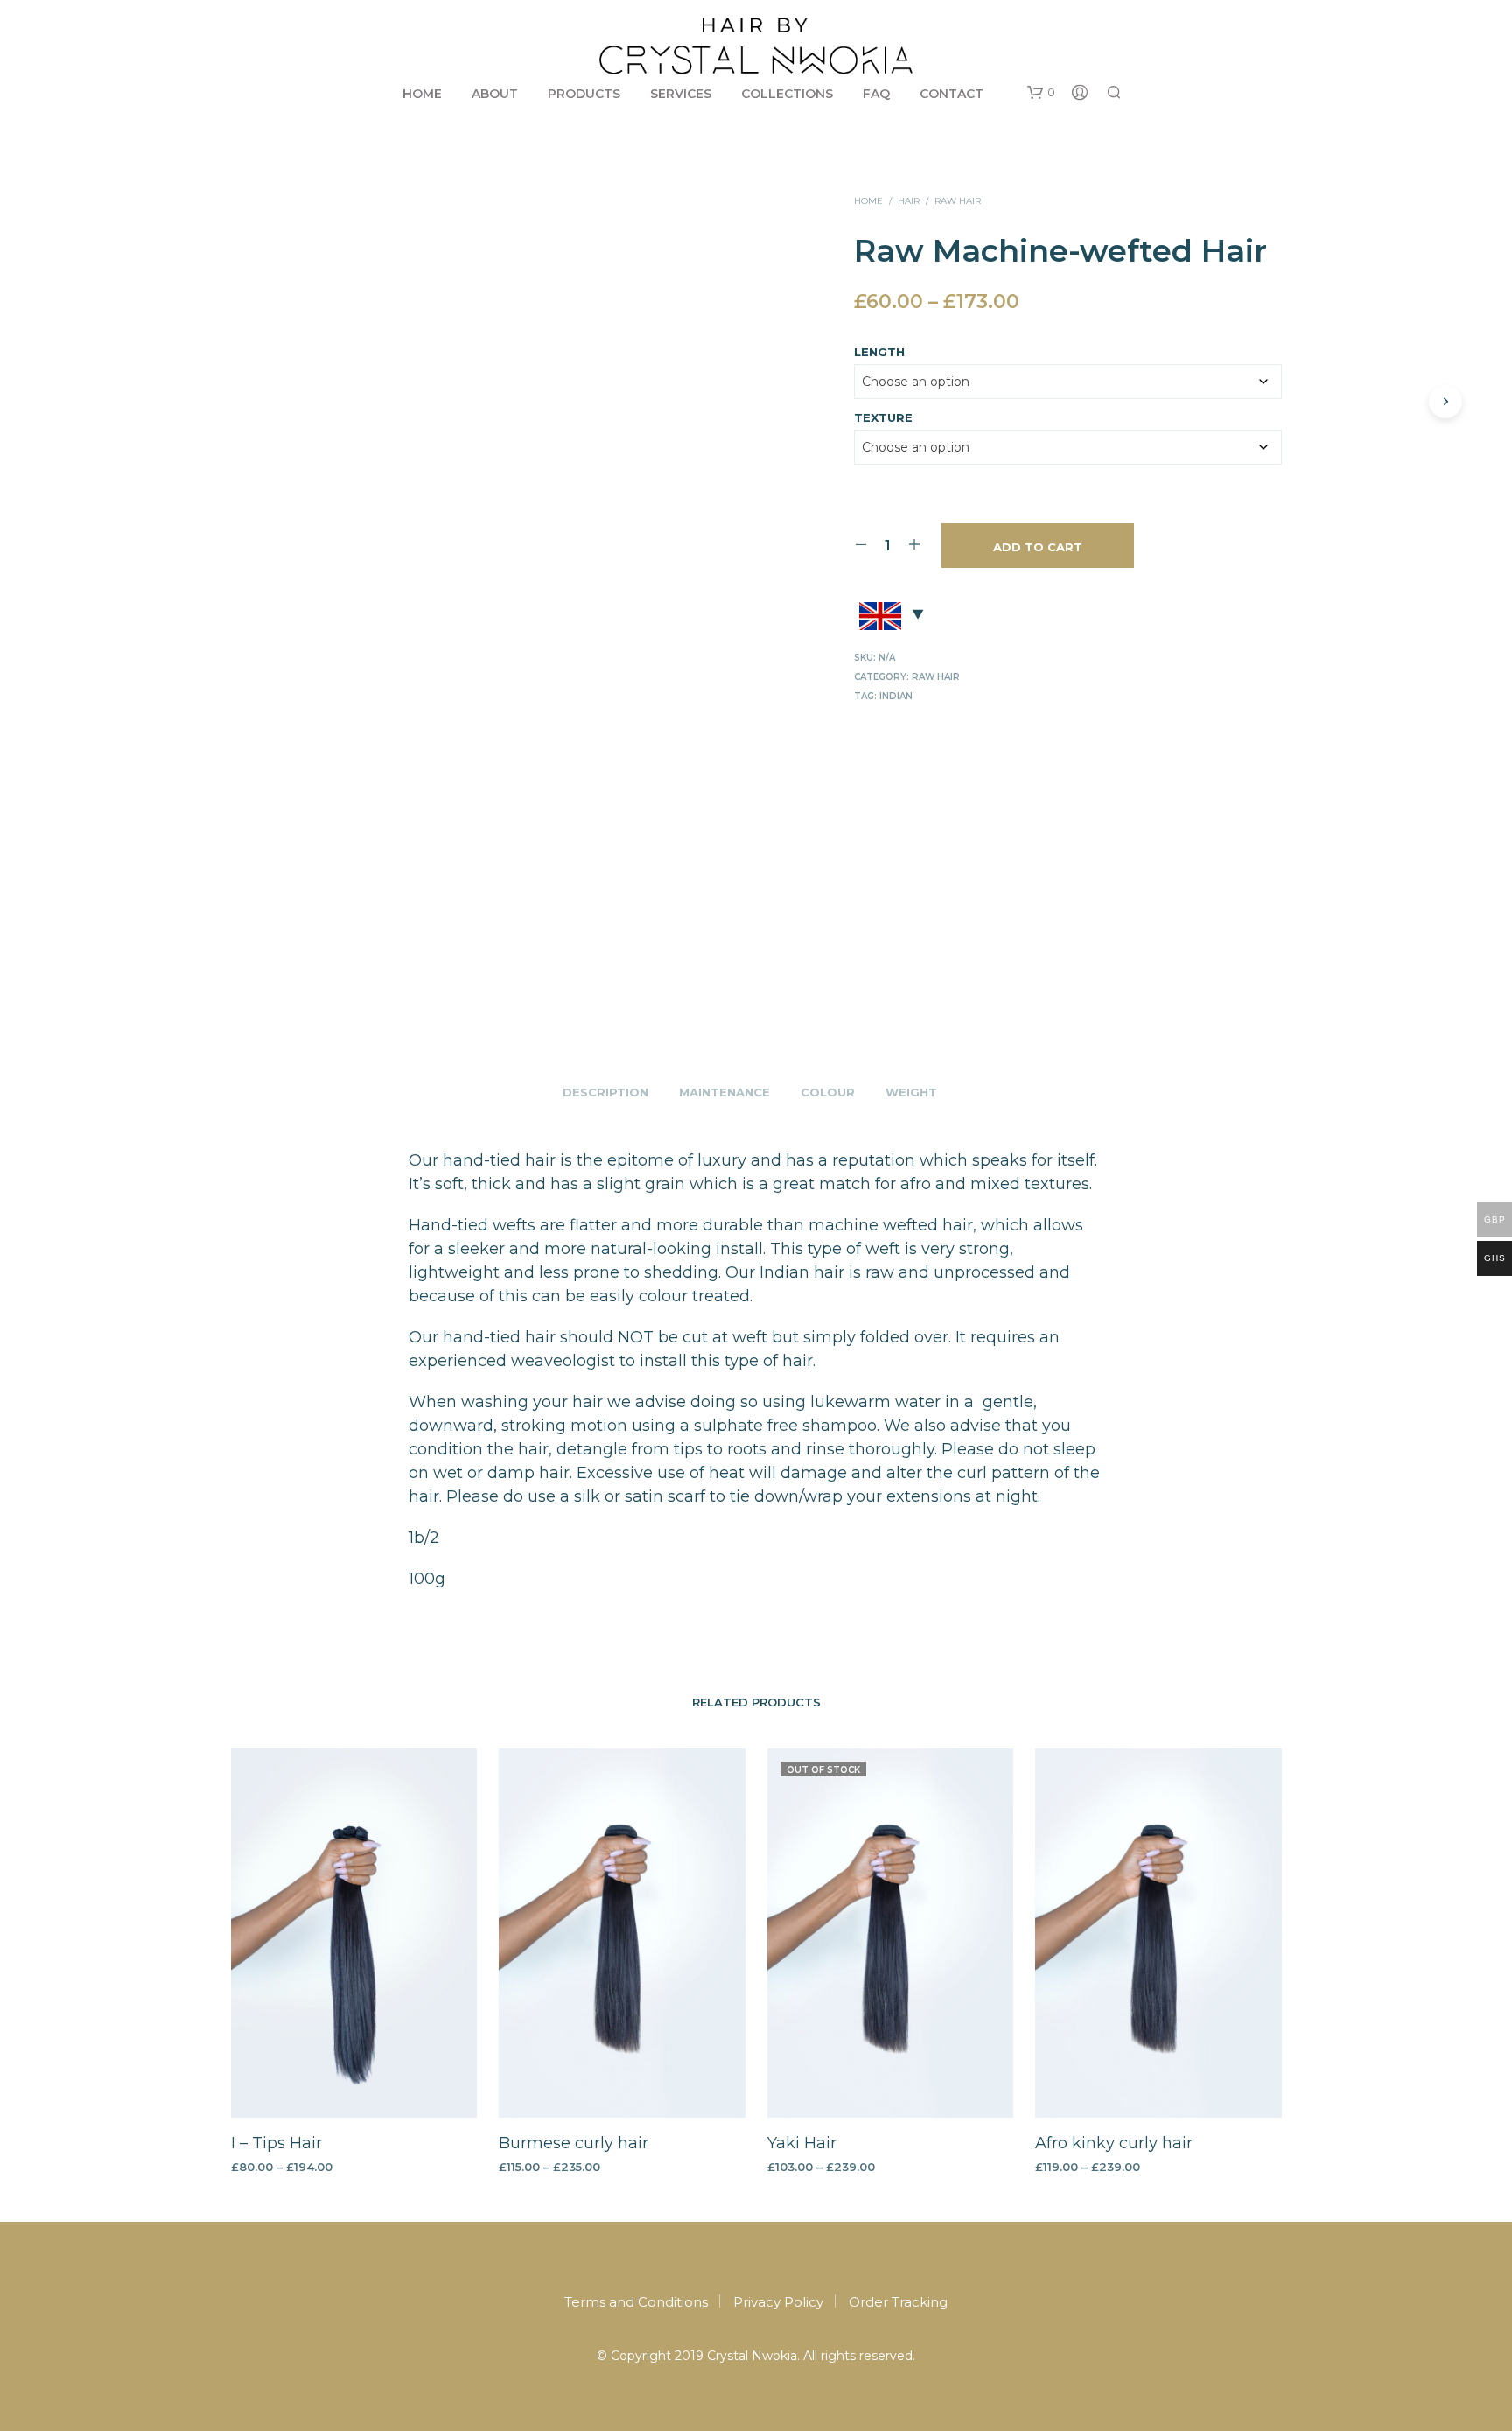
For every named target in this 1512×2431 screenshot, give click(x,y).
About (495, 94)
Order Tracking (898, 2302)
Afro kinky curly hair (1114, 2143)
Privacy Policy (778, 2302)
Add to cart (1038, 547)
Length (879, 352)
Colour (828, 1092)
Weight (911, 1092)
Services (681, 94)
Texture (883, 417)
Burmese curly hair (574, 2143)
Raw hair (958, 201)
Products (584, 94)
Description (605, 1092)
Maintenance (724, 1092)
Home (422, 94)
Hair (909, 201)
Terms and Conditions (636, 2302)
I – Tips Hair (276, 2143)
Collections (787, 94)
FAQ (876, 94)
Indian (896, 696)
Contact (952, 94)
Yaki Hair (802, 2143)
